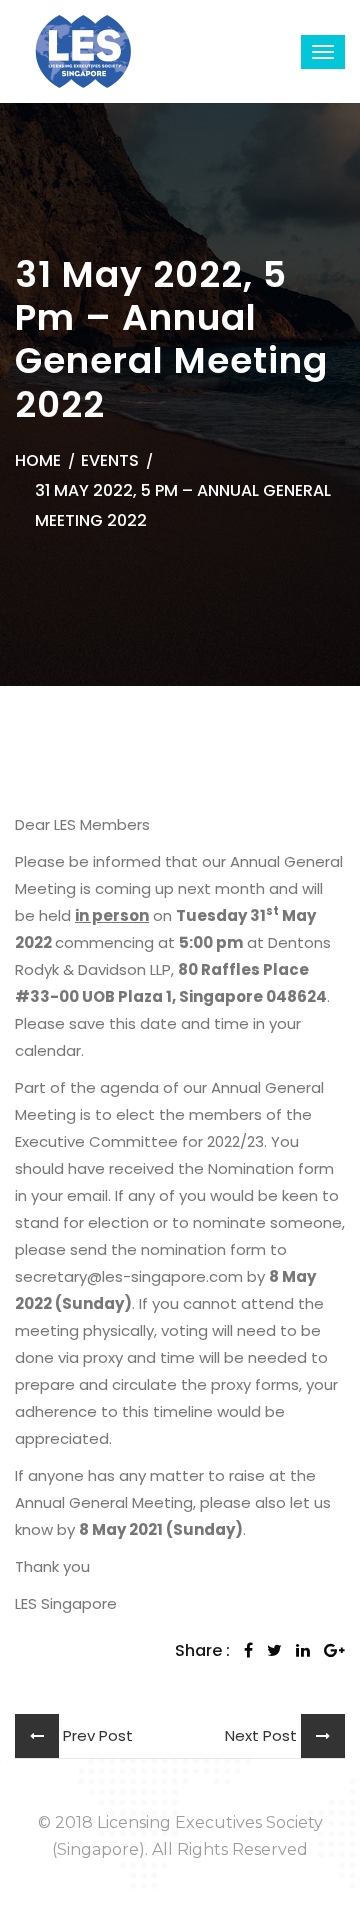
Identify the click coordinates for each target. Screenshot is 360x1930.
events (110, 460)
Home (38, 460)
